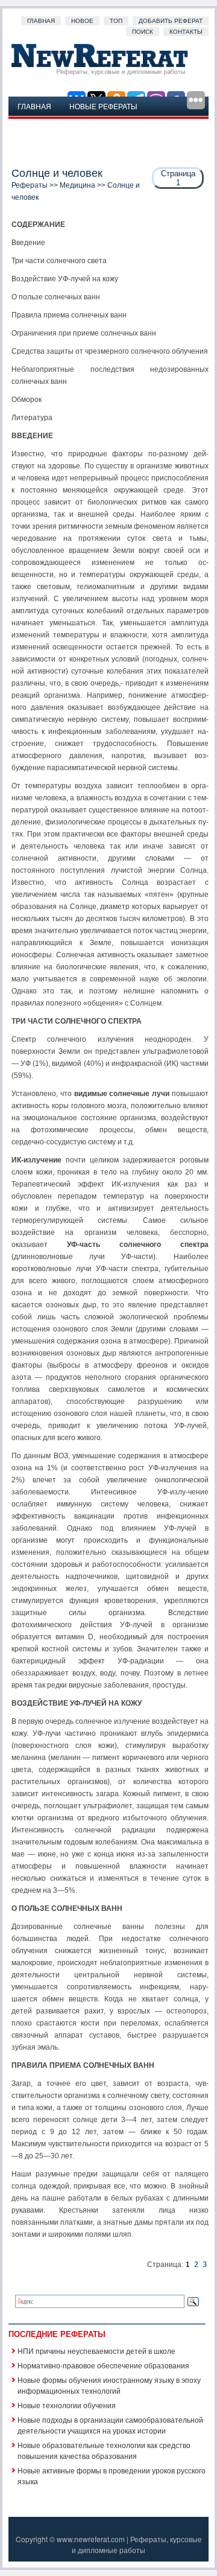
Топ (116, 21)
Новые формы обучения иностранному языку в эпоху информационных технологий (109, 2385)
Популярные (44, 125)
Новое (82, 21)
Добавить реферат (171, 21)
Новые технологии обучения (67, 2405)
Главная (41, 21)
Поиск (143, 32)
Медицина (77, 185)
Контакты (186, 32)
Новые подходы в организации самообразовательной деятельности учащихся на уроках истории (110, 2425)
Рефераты (30, 185)
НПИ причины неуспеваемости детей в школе (96, 2351)
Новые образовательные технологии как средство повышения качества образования (104, 2450)
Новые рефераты (103, 106)
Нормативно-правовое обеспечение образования (103, 2365)
